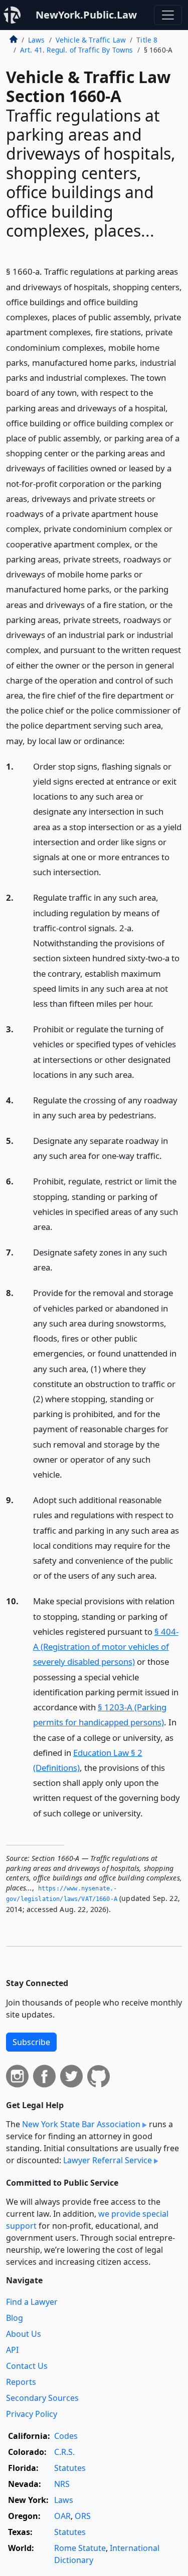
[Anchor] (130, 740)
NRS (62, 2484)
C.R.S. (64, 2452)
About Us (24, 2334)
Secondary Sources (42, 2398)
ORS (83, 2516)
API (12, 2350)
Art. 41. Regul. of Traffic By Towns (77, 50)
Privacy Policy (32, 2414)
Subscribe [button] (31, 2042)
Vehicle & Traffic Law (91, 40)
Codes (66, 2436)
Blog (15, 2318)
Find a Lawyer (32, 2302)
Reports (21, 2382)
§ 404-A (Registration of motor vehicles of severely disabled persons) (106, 1647)
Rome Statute (80, 2548)
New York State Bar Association (81, 2124)
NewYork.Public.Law (86, 15)
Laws (37, 40)
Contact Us (27, 2366)
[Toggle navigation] (168, 15)
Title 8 (147, 40)
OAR (62, 2516)
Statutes (70, 2468)
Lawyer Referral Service (108, 2160)
